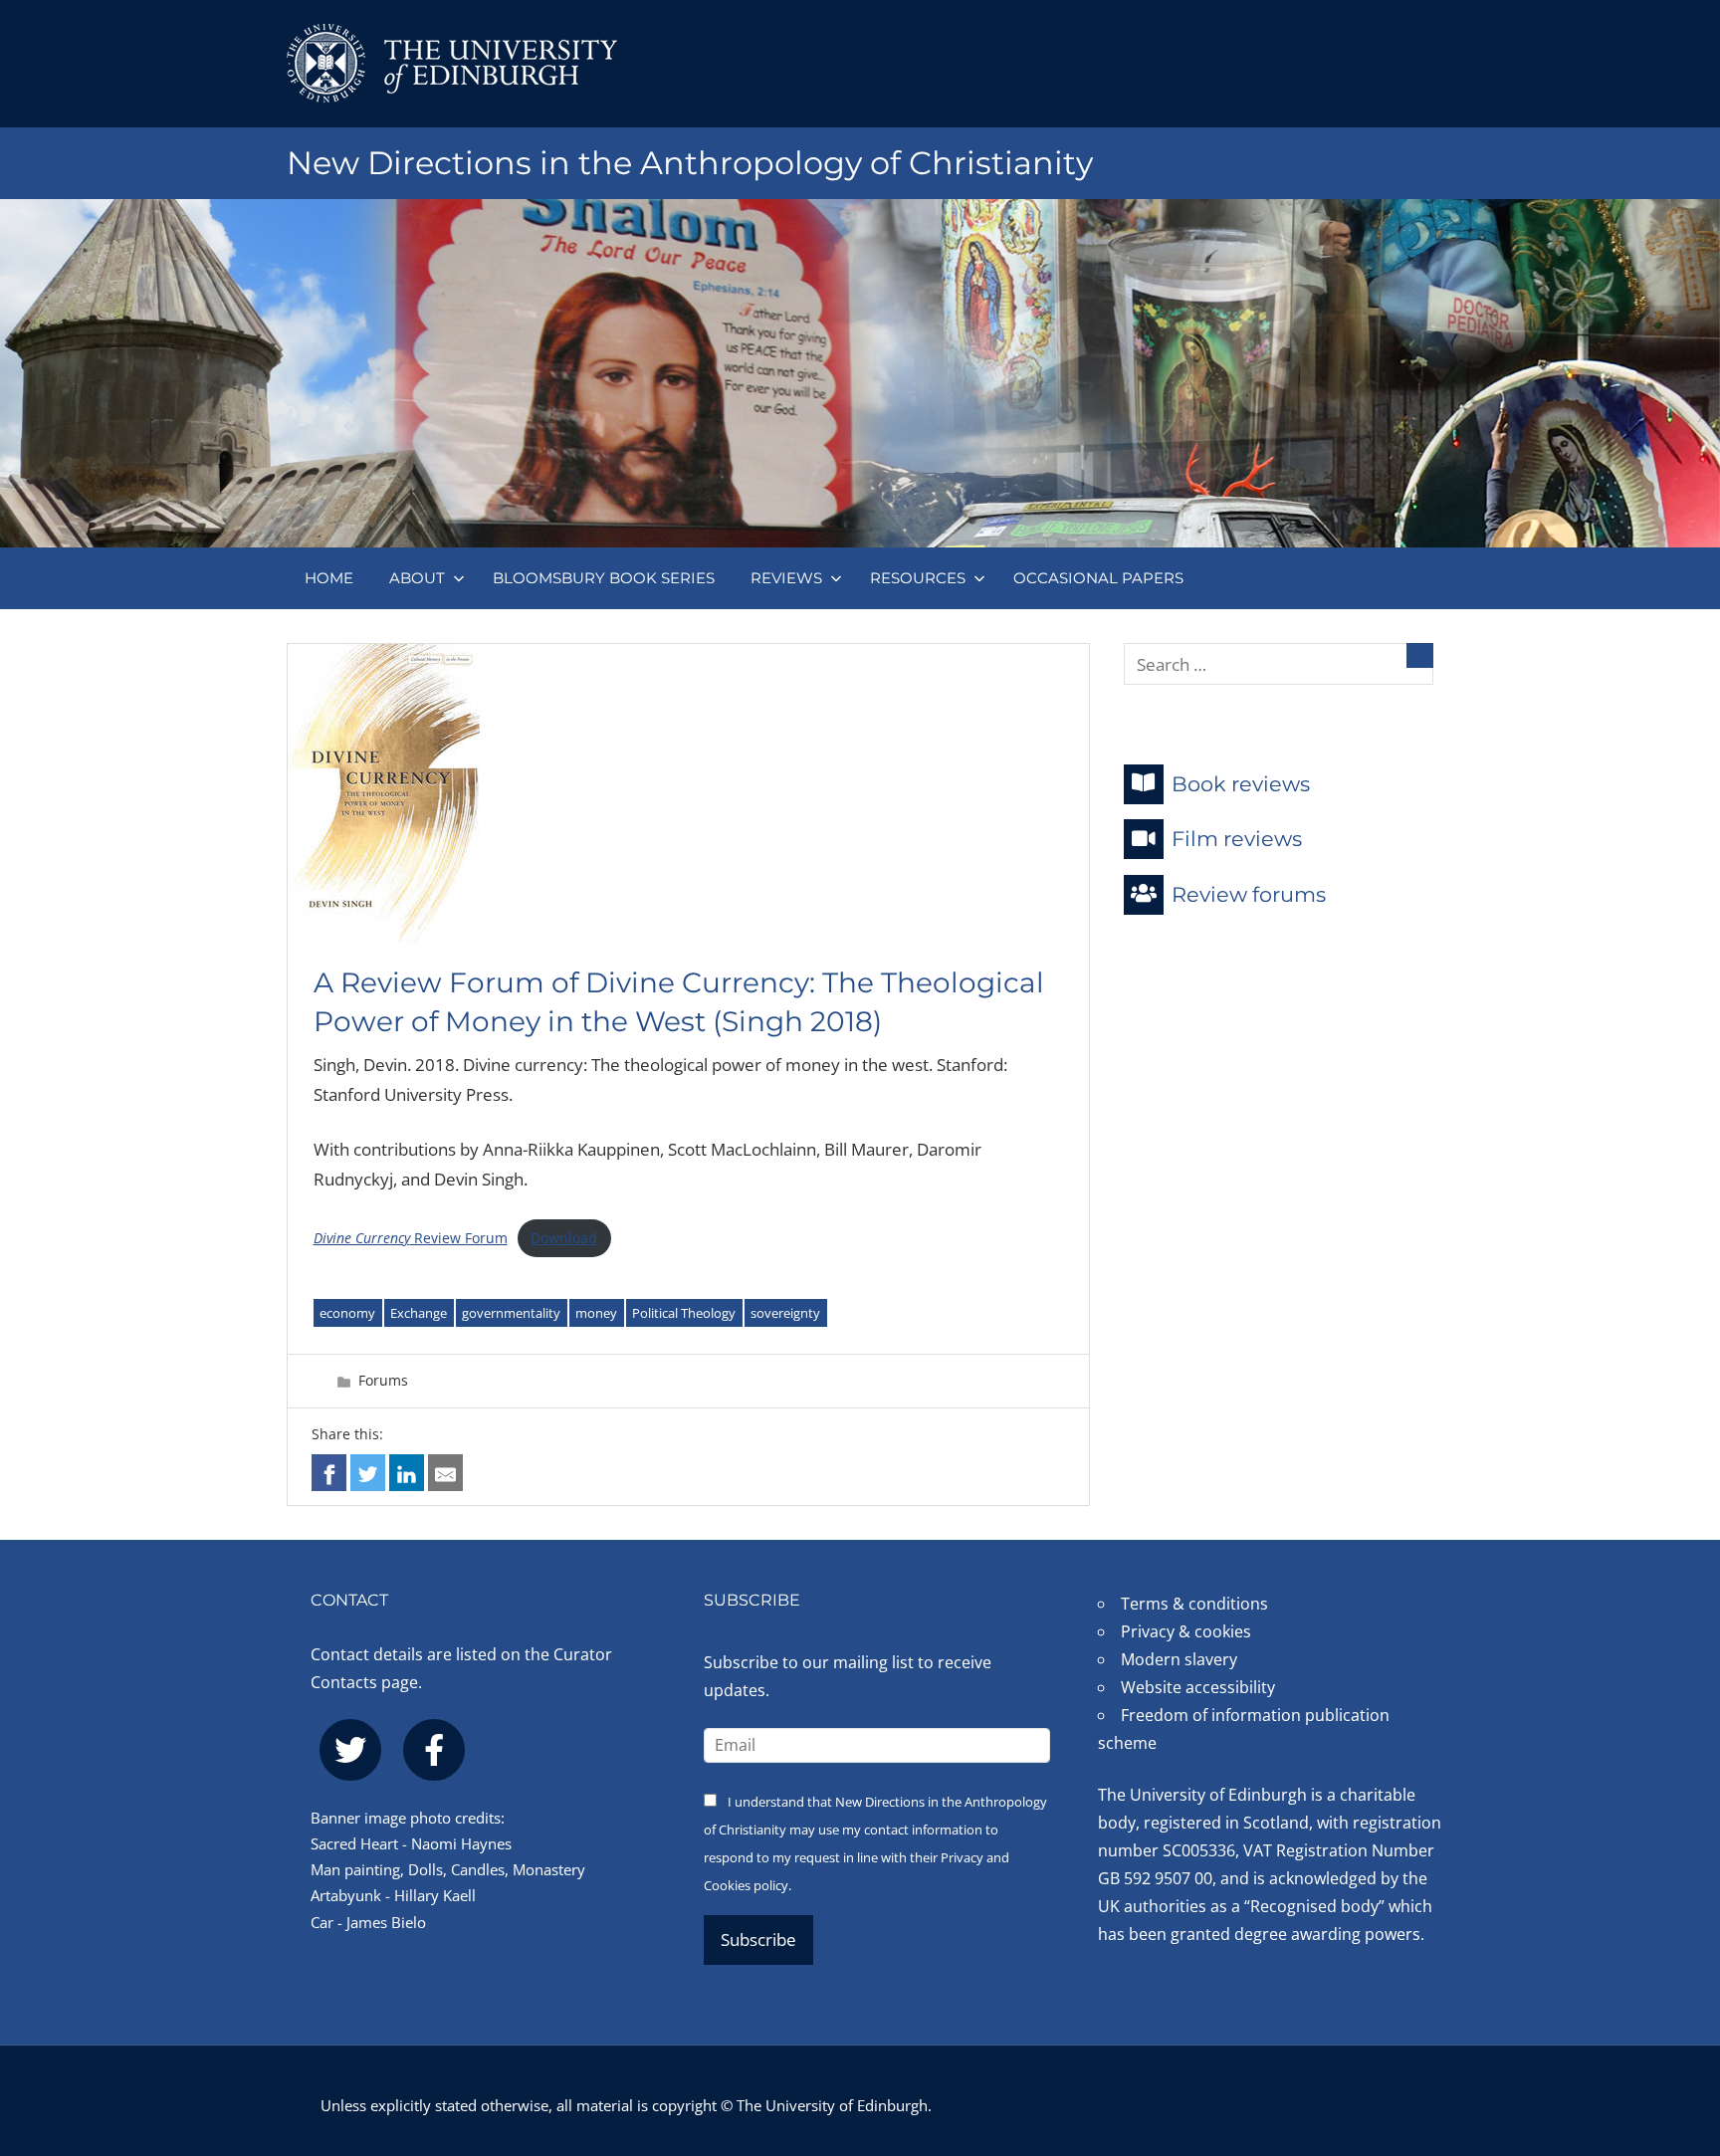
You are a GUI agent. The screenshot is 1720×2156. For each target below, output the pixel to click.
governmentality (511, 1313)
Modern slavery (1179, 1659)
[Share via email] (445, 1473)
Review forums (1249, 893)
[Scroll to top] (1673, 2021)
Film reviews (1237, 839)
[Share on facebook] (329, 1473)
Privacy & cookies (1186, 1631)
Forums (383, 1380)
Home (329, 578)
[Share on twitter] (368, 1473)
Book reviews (1241, 783)
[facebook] (434, 1750)
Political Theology (684, 1313)
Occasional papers (1098, 578)
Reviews (786, 578)
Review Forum (411, 1238)
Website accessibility (1198, 1687)
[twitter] (350, 1750)
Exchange (419, 1313)
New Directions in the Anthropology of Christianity (690, 163)
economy (347, 1313)
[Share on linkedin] (407, 1473)
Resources (918, 578)
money (596, 1313)
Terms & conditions (1194, 1604)
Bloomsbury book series (604, 578)
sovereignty (785, 1313)
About (417, 578)
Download (564, 1238)
